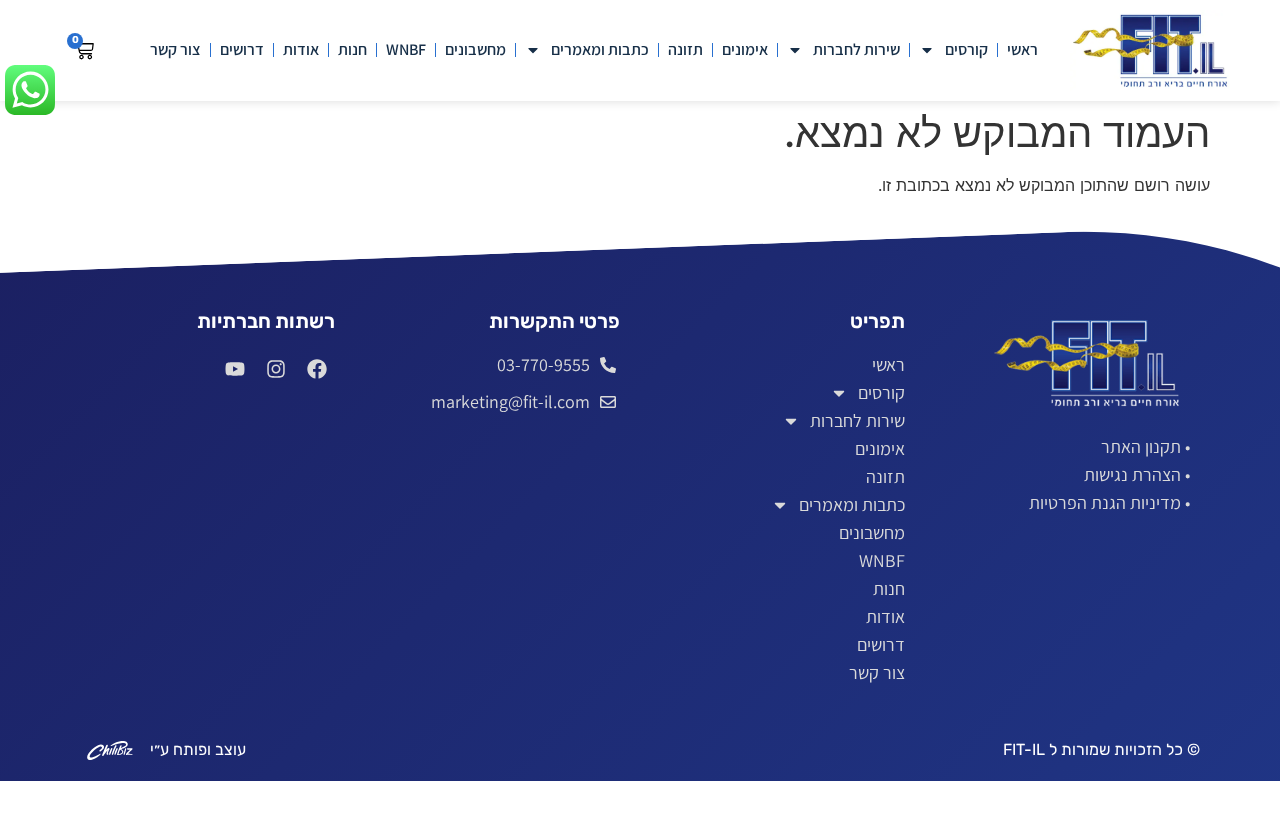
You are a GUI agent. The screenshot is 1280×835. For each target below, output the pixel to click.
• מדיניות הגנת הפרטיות (1109, 502)
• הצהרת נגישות (1137, 474)
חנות (352, 49)
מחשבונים (475, 49)
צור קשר (175, 49)
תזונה (685, 49)
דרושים (242, 49)
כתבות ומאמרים (600, 49)
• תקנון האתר (1145, 446)
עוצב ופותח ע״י (198, 749)
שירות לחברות (856, 49)
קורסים (966, 49)
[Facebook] (317, 369)
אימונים (745, 49)
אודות (301, 49)
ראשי (1022, 49)
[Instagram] (276, 369)
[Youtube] (235, 369)
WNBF (406, 49)
